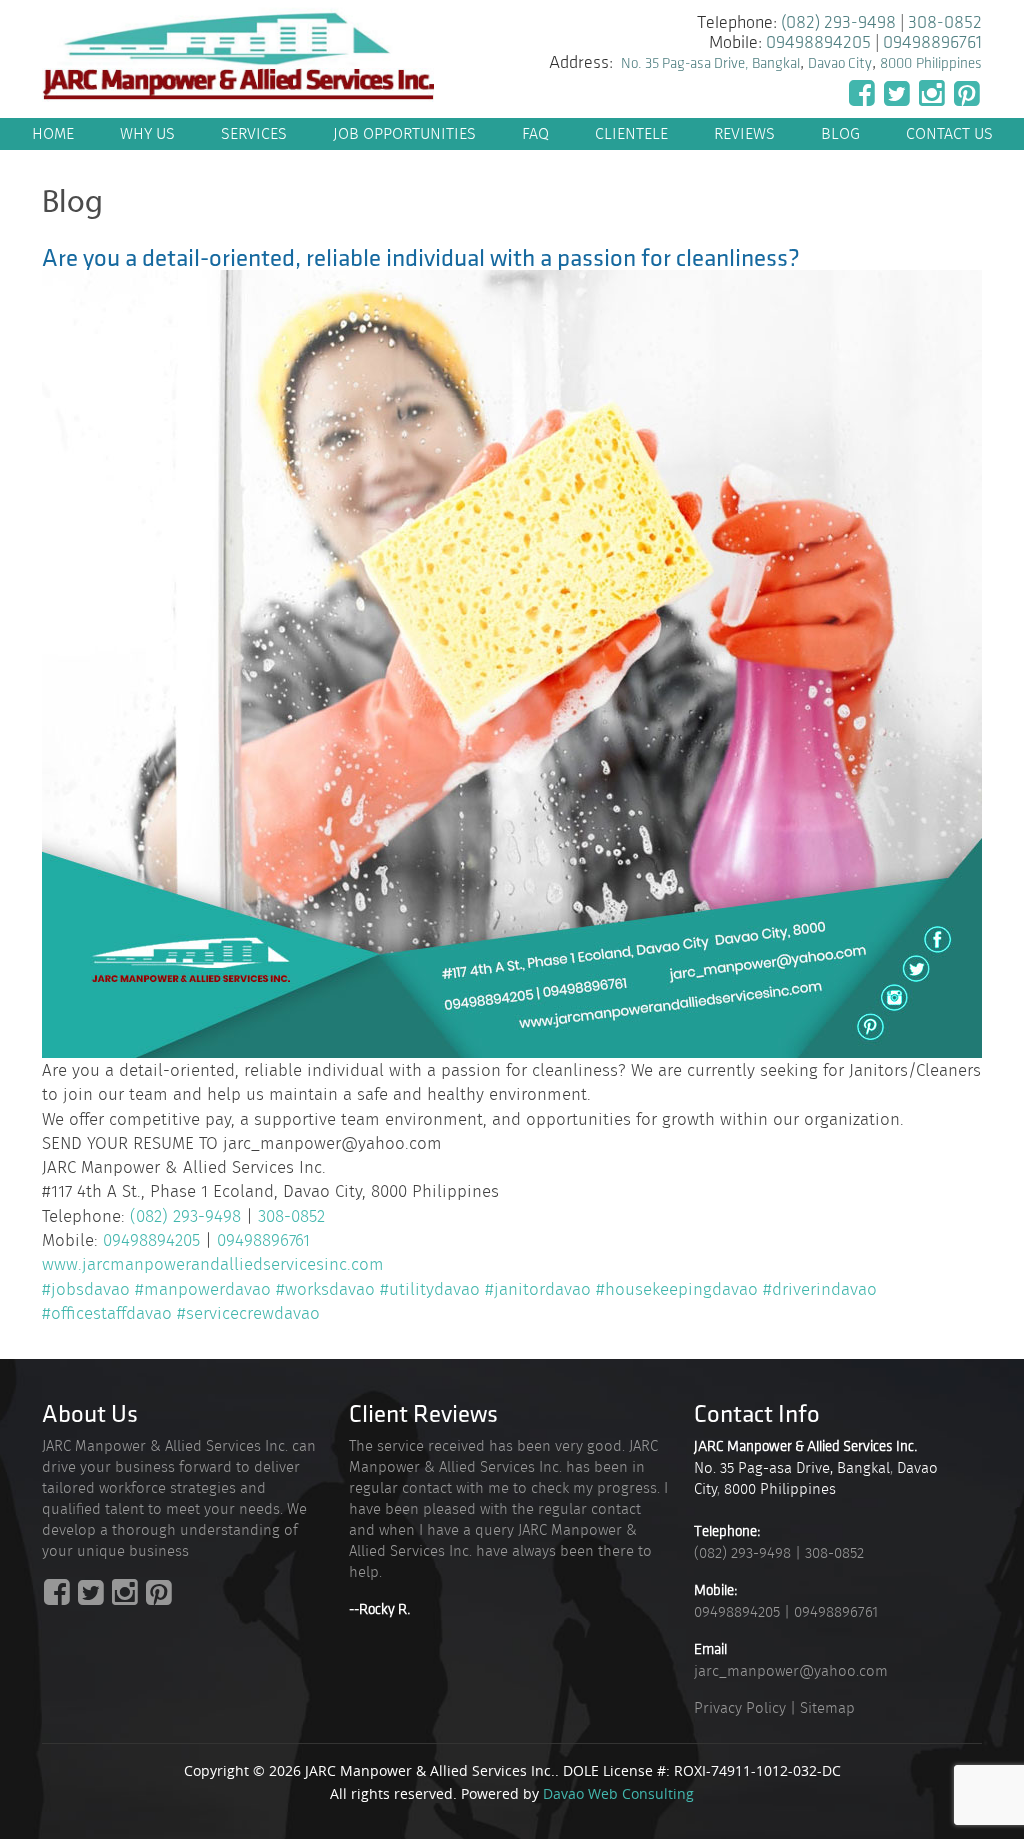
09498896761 (932, 43)
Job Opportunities (404, 133)
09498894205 (818, 43)
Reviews (744, 133)
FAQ (535, 133)
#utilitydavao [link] (430, 1289)
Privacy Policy (740, 1708)
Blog (840, 133)
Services (254, 133)
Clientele (631, 133)
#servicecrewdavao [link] (248, 1313)
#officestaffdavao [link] (107, 1313)
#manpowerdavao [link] (203, 1289)
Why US (147, 133)
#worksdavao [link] (325, 1289)
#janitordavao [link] (538, 1289)
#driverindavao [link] (820, 1289)
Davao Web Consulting (618, 1793)
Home (53, 133)
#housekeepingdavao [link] (677, 1289)
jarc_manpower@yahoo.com (791, 1671)
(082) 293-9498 (838, 23)
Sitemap (827, 1708)
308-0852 (945, 23)
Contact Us (949, 133)
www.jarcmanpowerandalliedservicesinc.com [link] (213, 1264)
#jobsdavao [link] (86, 1289)
